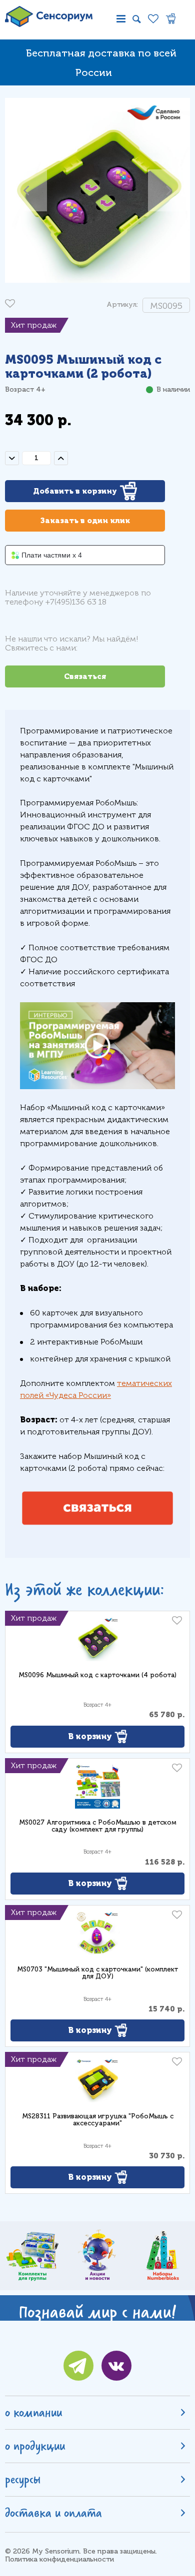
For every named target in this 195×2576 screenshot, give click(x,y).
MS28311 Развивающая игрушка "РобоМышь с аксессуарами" (98, 2120)
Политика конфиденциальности (59, 2559)
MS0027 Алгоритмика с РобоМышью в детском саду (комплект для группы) (98, 1826)
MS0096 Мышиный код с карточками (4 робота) (97, 1675)
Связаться (85, 676)
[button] (26, 190)
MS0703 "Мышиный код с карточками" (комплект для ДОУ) (97, 1973)
